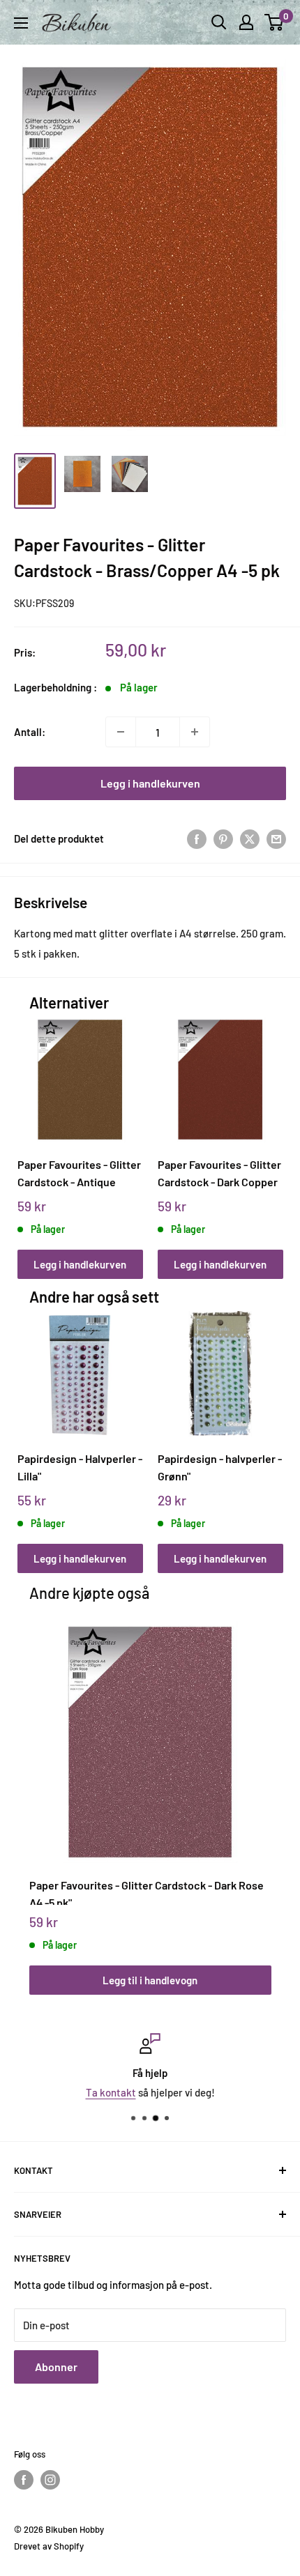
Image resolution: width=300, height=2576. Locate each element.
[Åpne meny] (21, 23)
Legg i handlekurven (150, 783)
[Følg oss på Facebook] (24, 2480)
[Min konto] (246, 22)
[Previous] (32, 1134)
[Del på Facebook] (197, 838)
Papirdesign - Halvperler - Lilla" (80, 1467)
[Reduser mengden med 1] (121, 732)
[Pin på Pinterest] (223, 838)
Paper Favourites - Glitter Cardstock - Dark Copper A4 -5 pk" (219, 1173)
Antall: (30, 732)
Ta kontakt (111, 2092)
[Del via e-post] (276, 838)
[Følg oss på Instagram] (50, 2480)
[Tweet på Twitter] (250, 838)
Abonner (56, 2367)
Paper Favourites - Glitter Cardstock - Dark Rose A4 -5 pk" (147, 1892)
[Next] (268, 1134)
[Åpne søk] (219, 22)
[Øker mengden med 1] (195, 732)
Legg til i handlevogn (150, 1980)
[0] (275, 22)
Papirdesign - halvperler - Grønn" (220, 1467)
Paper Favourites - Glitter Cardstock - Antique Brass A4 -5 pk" (79, 1173)
